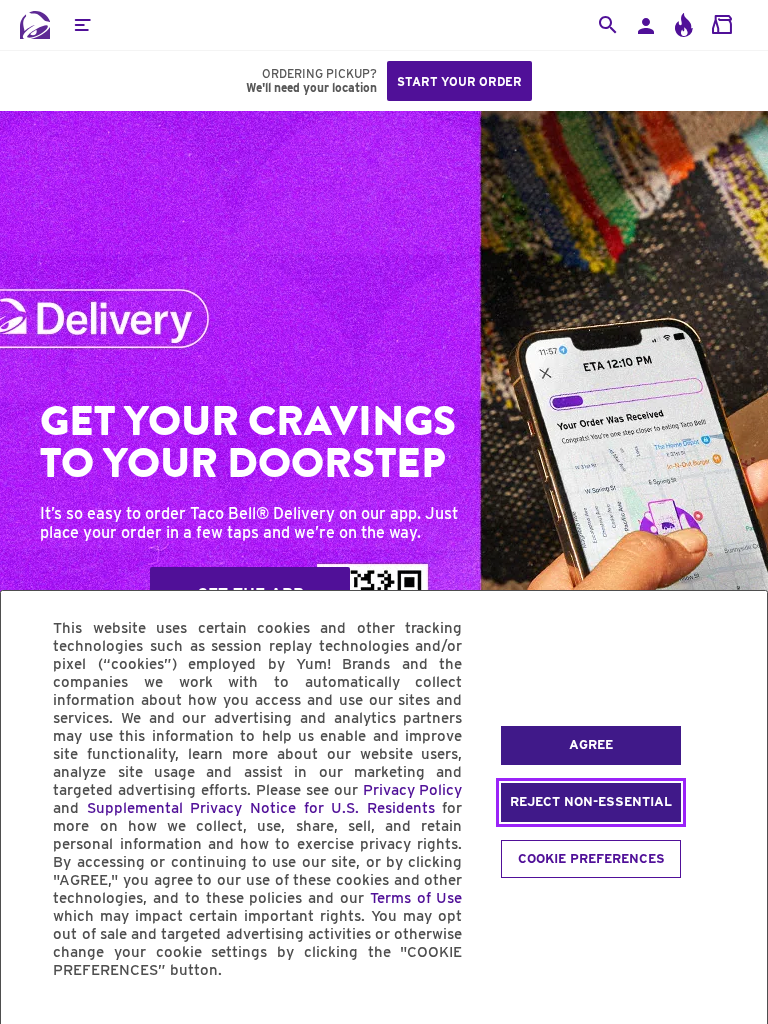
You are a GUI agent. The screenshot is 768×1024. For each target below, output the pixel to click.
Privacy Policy (413, 790)
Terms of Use (416, 898)
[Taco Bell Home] (35, 25)
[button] (82, 25)
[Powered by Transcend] (33, 1015)
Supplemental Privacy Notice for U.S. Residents (261, 808)
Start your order (459, 81)
